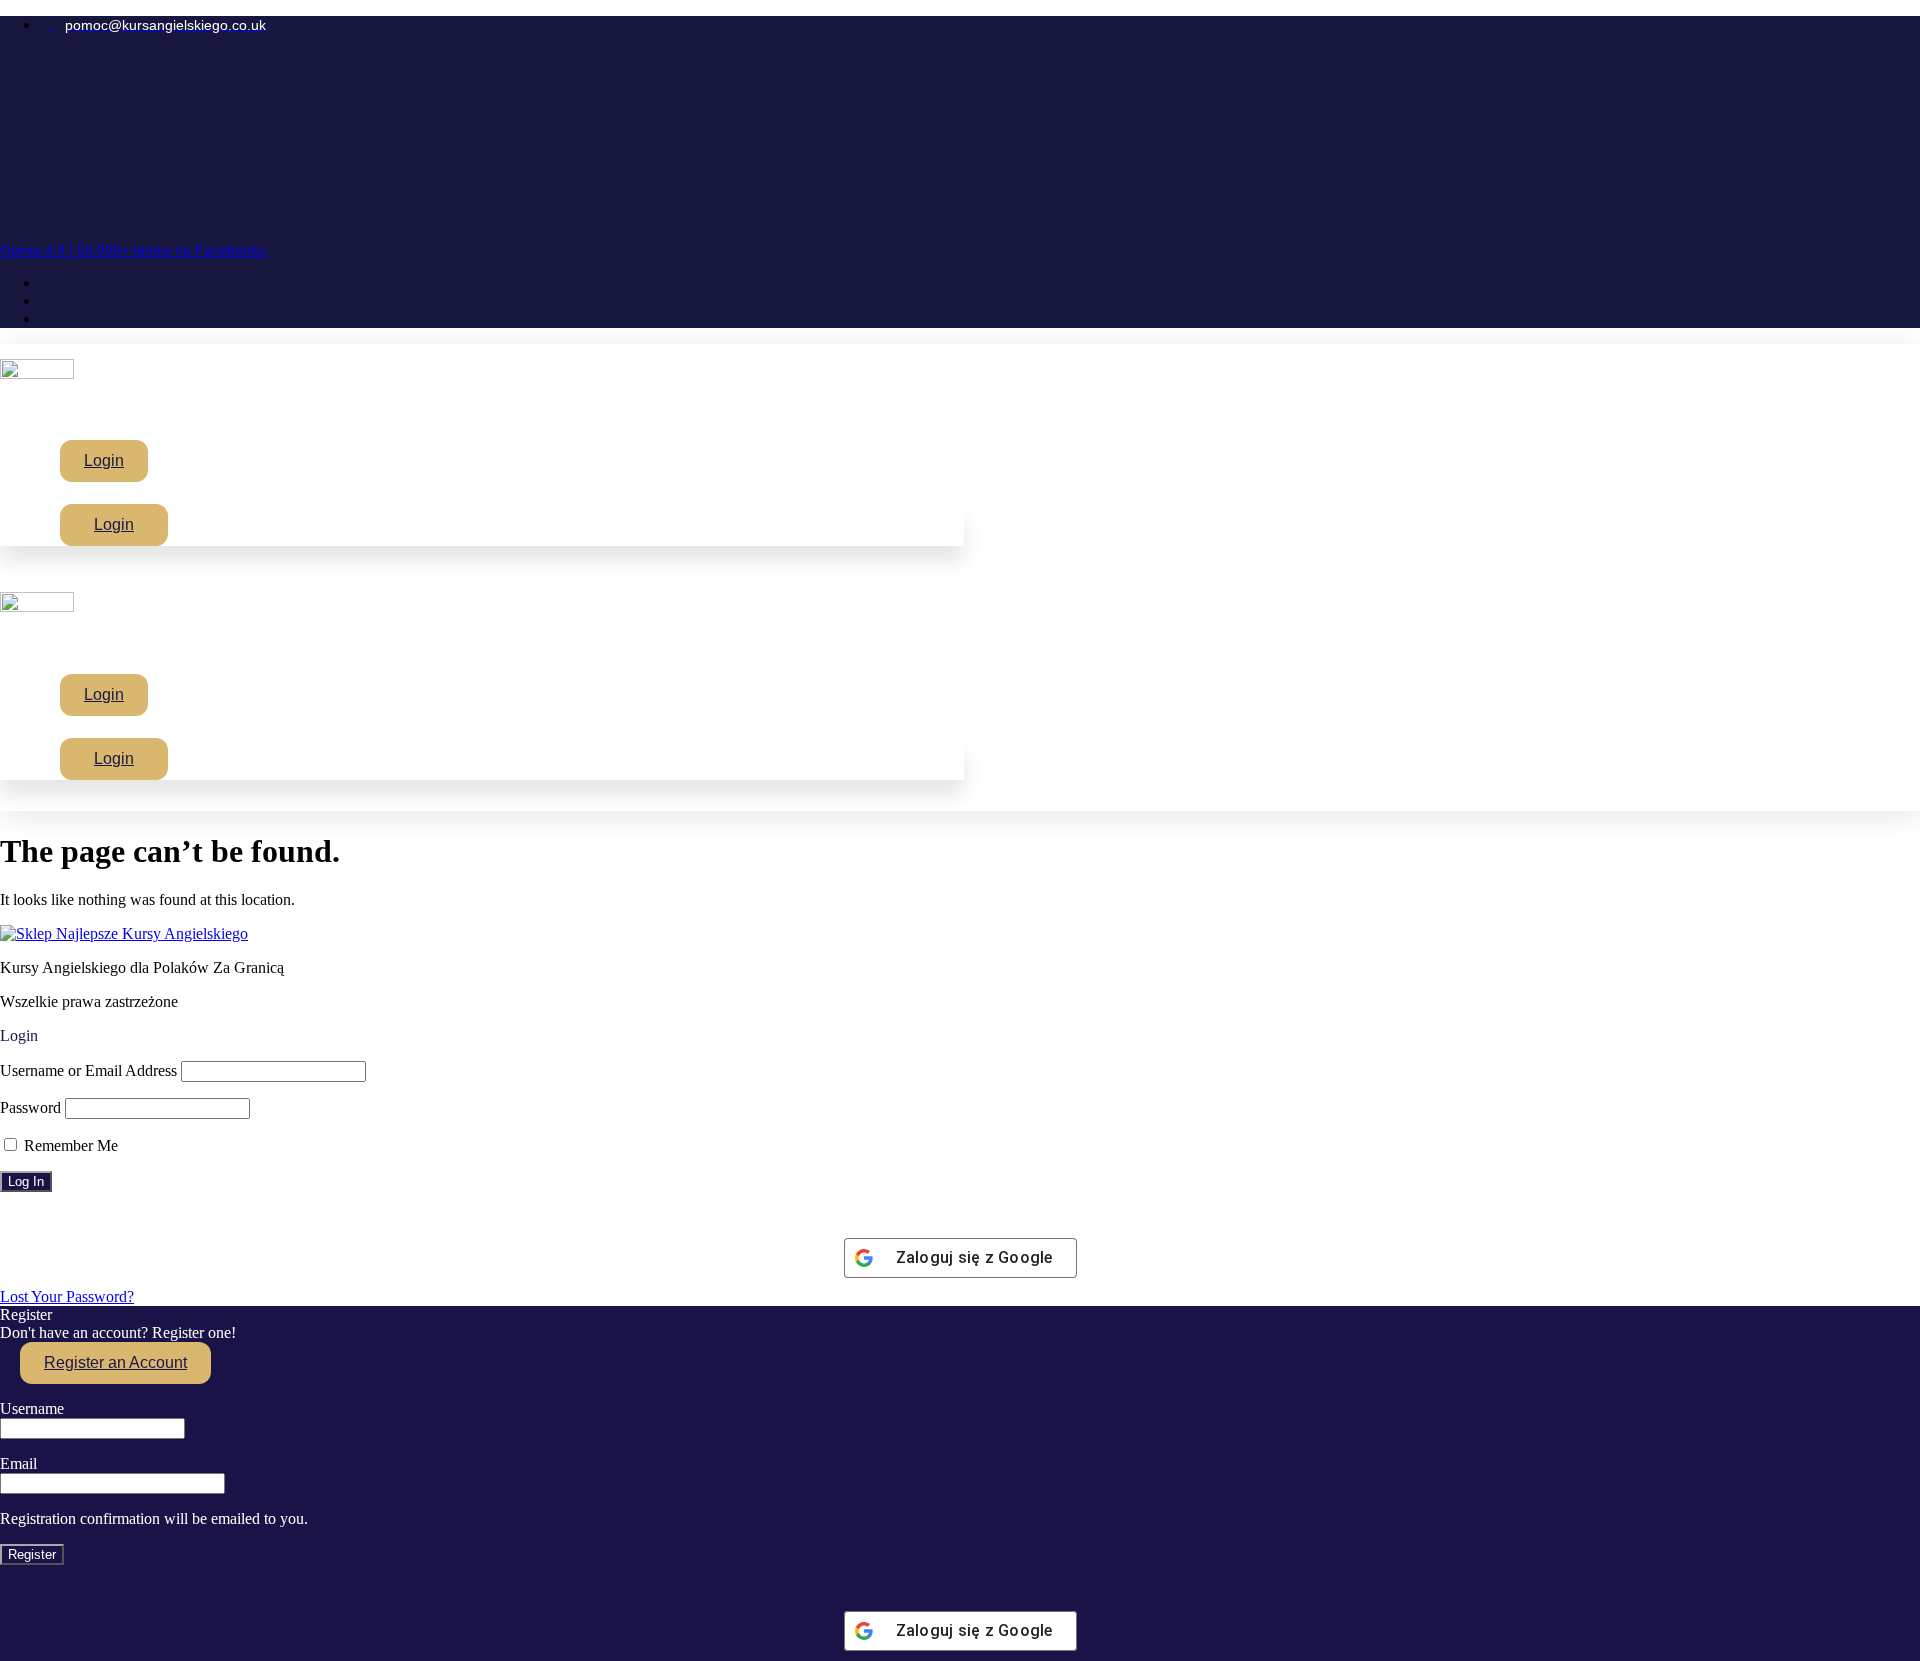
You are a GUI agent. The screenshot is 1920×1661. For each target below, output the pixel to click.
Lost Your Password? (67, 1296)
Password (30, 1107)
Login (104, 460)
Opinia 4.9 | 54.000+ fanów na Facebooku (133, 250)
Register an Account (115, 1362)
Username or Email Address (88, 1070)
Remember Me (69, 1145)
